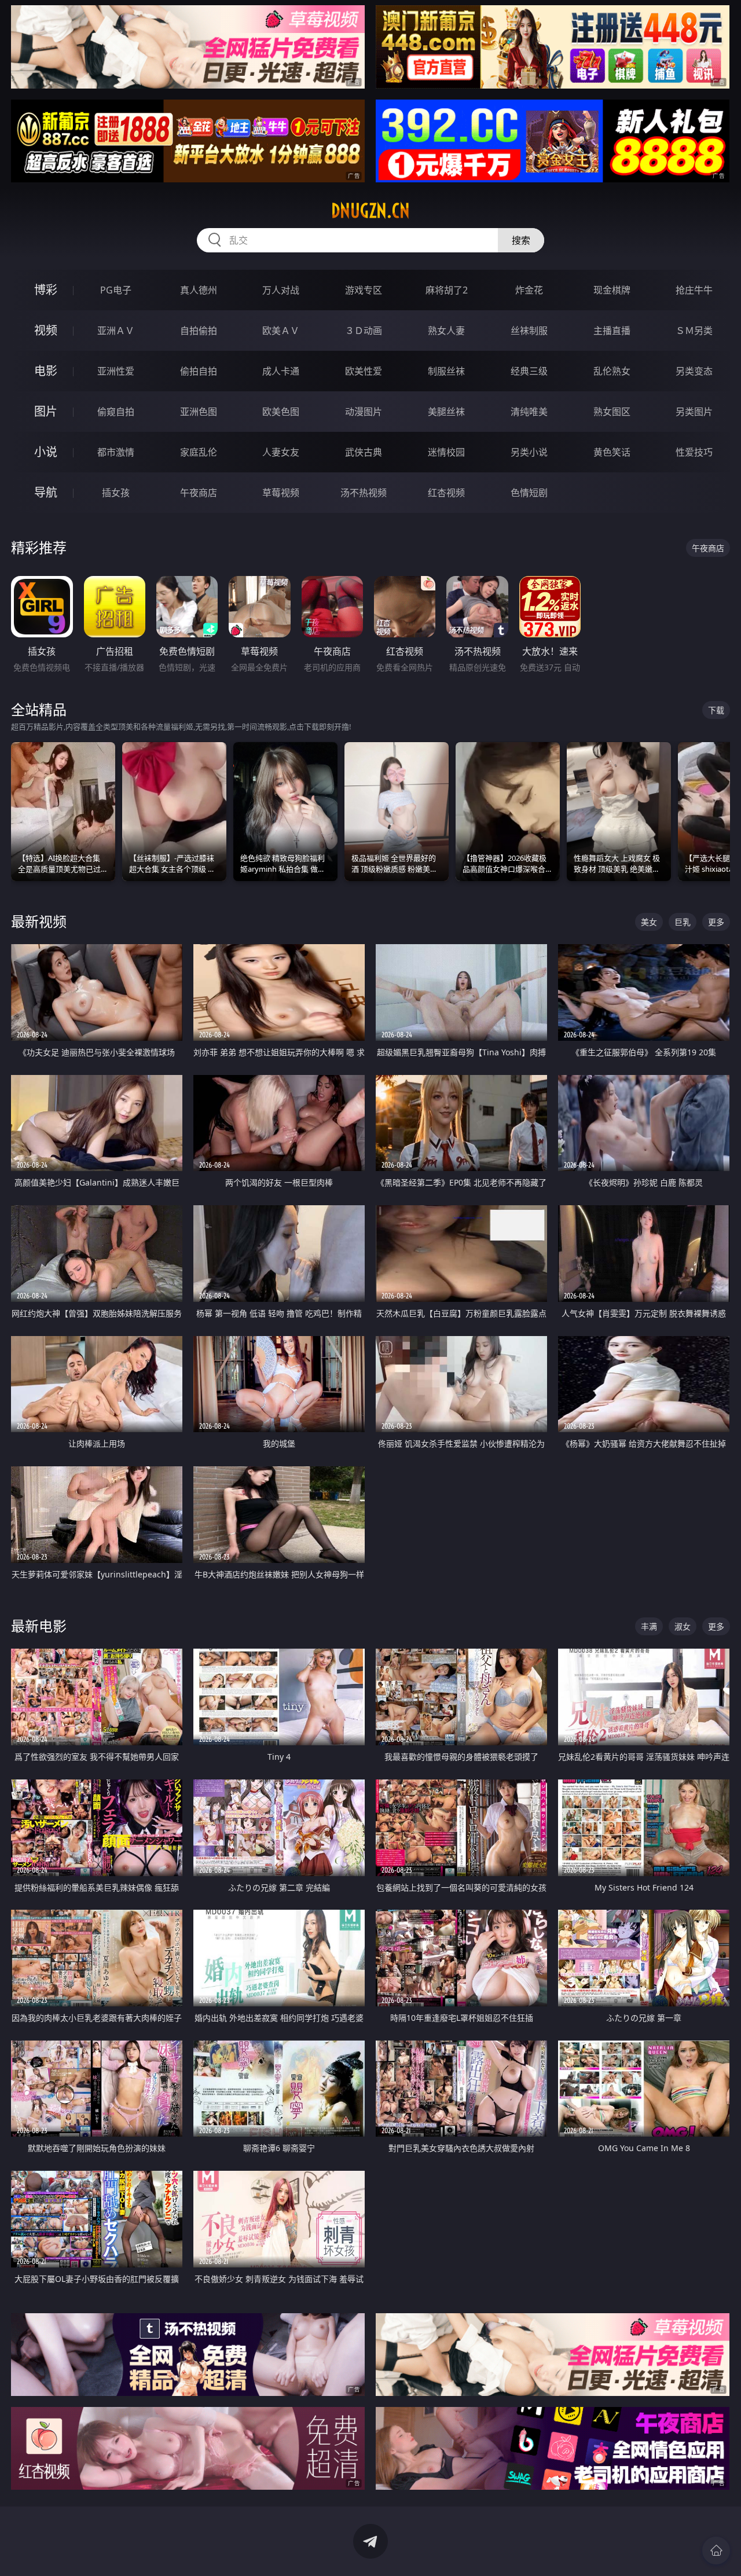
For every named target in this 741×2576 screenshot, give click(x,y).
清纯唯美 (529, 412)
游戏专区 (364, 290)
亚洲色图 (199, 412)
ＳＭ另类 (694, 331)
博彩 (46, 290)
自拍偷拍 (199, 331)
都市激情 (116, 452)
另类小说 (529, 452)
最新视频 (39, 921)
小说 (46, 452)
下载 (716, 710)
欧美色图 (281, 412)
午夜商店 (199, 493)
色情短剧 (529, 493)
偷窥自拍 (116, 412)
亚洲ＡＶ (116, 331)
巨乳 (683, 922)
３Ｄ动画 (364, 331)
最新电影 (39, 1626)
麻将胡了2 (447, 290)
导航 (46, 492)
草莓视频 (281, 493)
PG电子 (116, 290)
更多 (716, 922)
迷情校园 (446, 452)
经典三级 (529, 371)
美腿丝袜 (446, 412)
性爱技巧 (694, 452)
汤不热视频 (364, 493)
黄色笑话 (612, 452)
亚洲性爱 (116, 371)
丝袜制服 (529, 331)
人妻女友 (281, 452)
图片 (46, 411)
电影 (46, 371)
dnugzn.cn (370, 211)
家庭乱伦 (199, 452)
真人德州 (199, 290)
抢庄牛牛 (694, 290)
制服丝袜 (446, 371)
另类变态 (694, 371)
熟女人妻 (446, 331)
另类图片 (694, 412)
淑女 (683, 1626)
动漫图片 (364, 412)
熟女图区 (612, 412)
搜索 (521, 240)
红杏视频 (446, 493)
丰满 (649, 1626)
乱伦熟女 (612, 371)
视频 (46, 330)
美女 (649, 922)
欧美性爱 (364, 371)
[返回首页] (716, 2551)
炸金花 (529, 290)
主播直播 (612, 331)
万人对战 (281, 290)
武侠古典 (364, 452)
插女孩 (116, 493)
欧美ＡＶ (281, 331)
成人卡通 (281, 371)
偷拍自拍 (199, 371)
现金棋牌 (612, 290)
